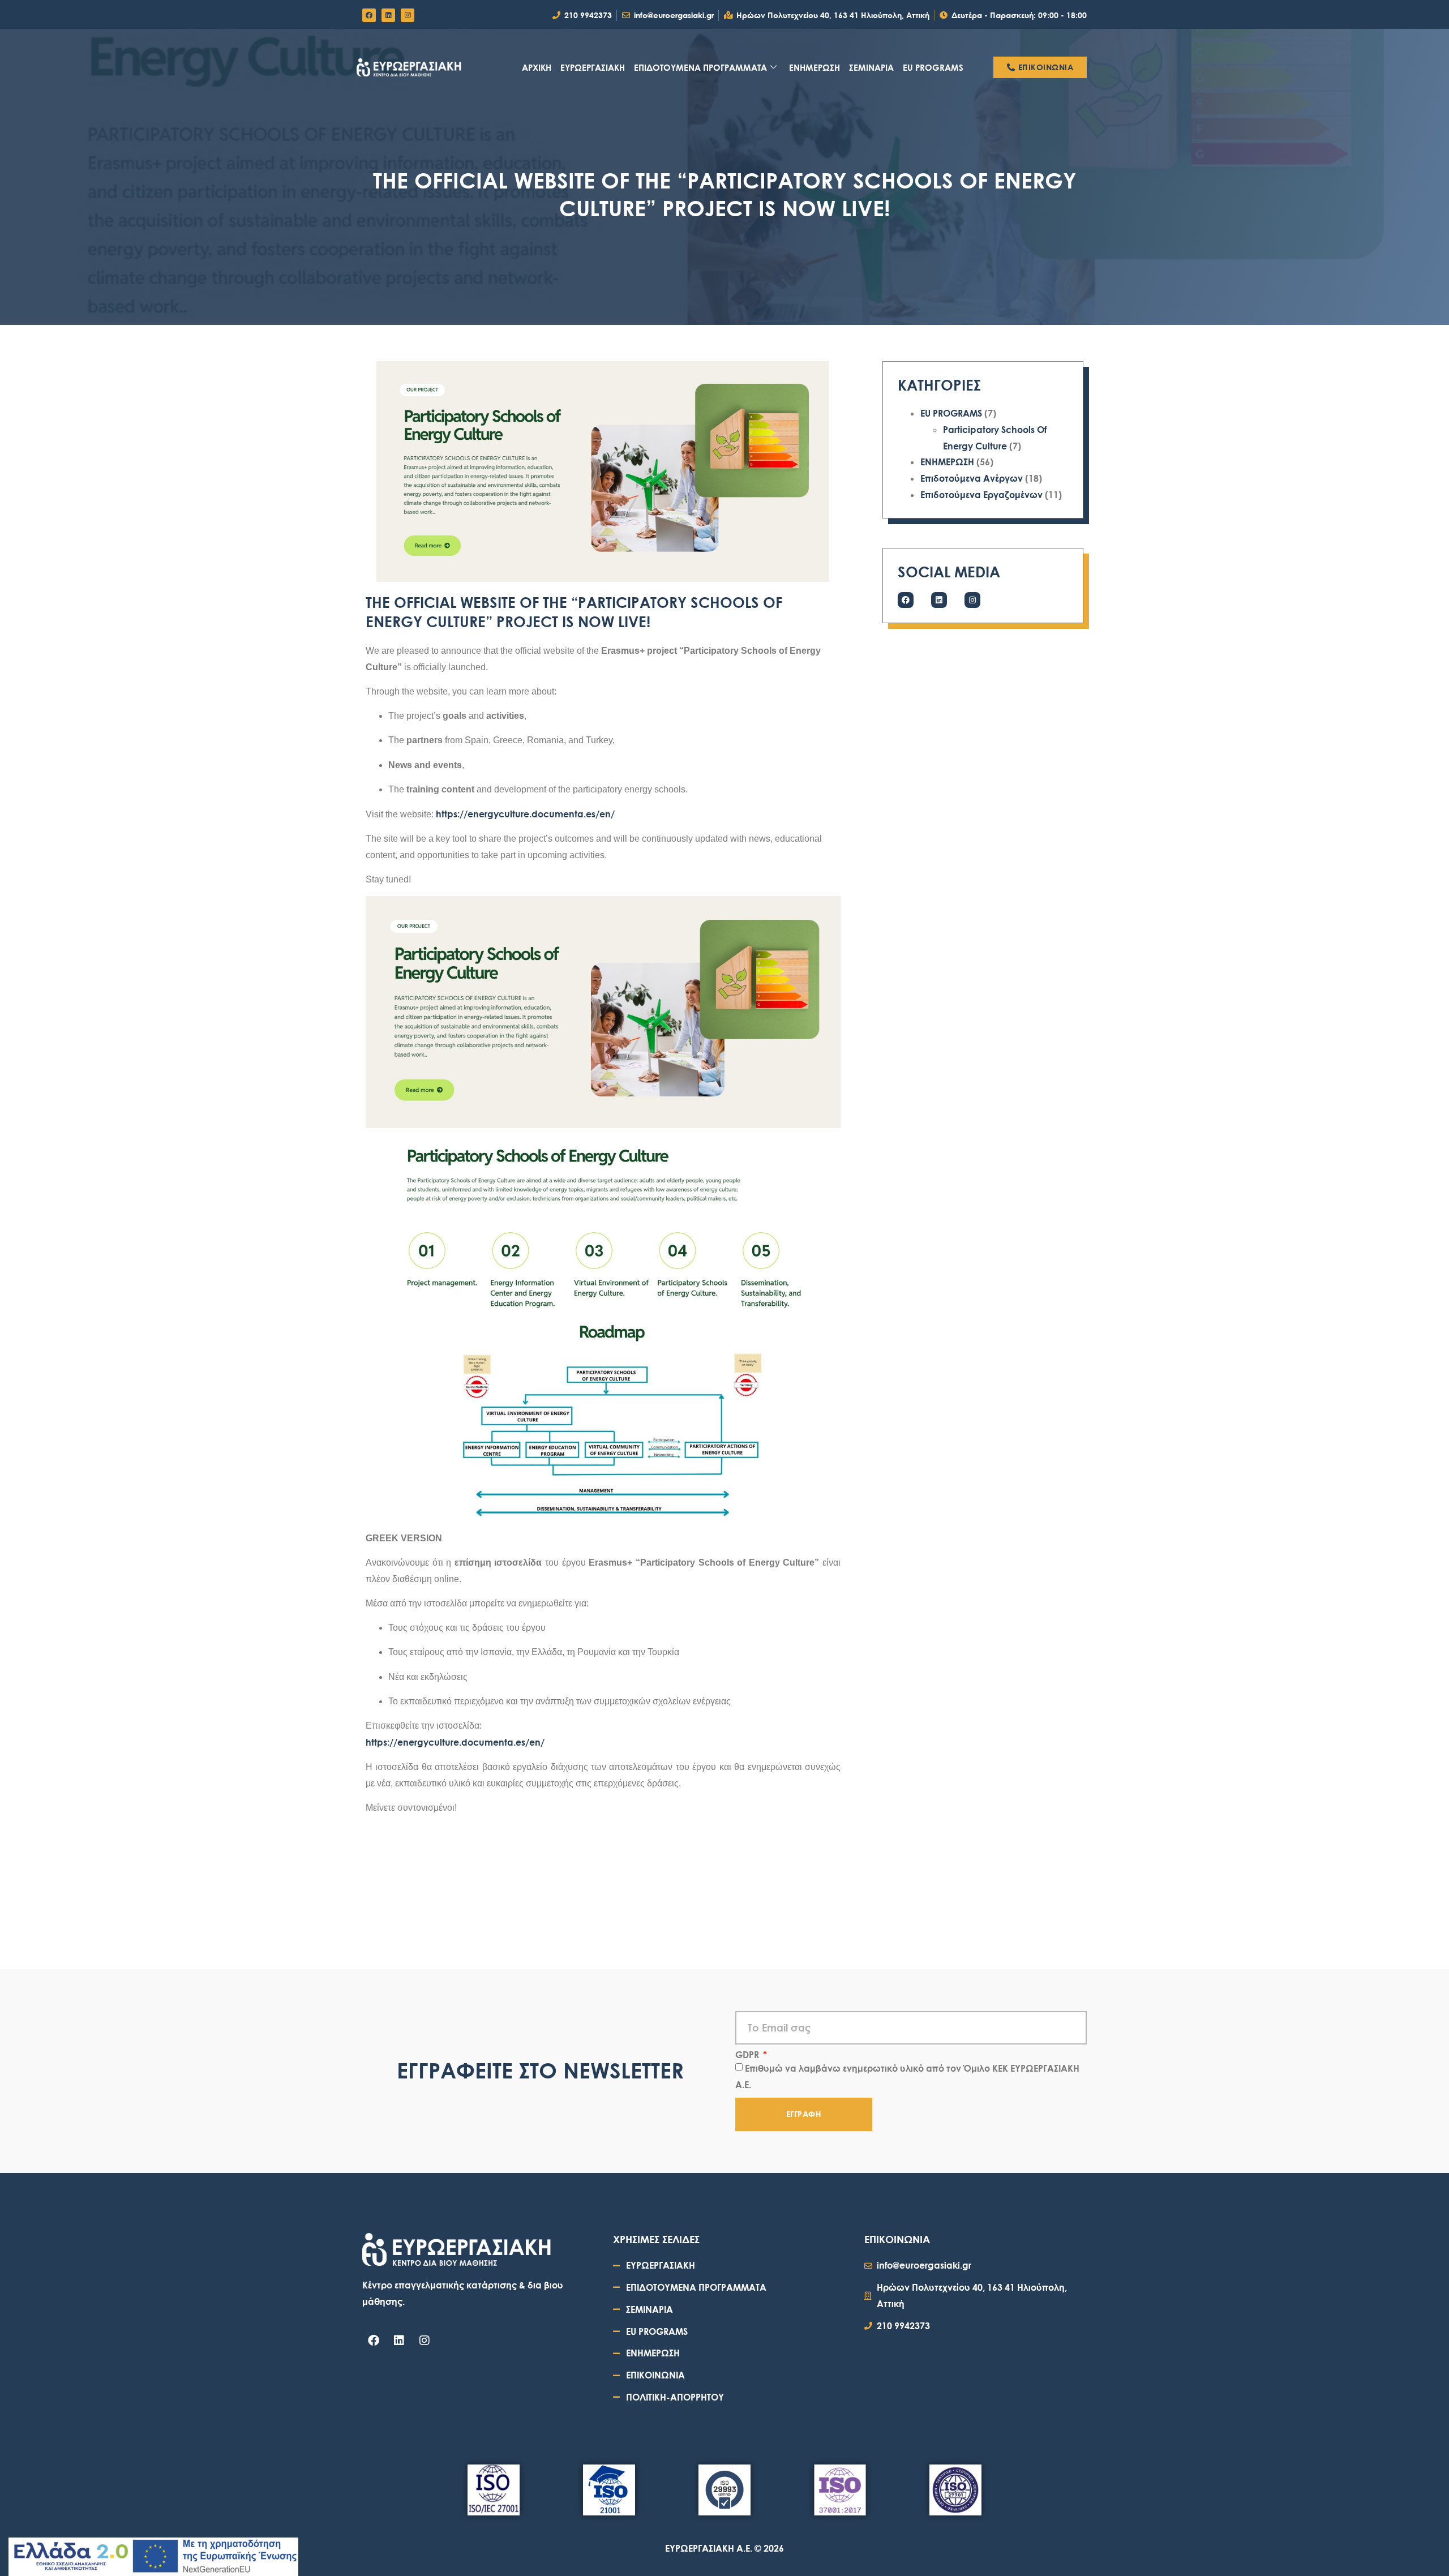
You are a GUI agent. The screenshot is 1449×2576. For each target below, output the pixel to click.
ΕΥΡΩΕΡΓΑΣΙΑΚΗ (593, 67)
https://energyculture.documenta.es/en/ (525, 814)
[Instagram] (408, 15)
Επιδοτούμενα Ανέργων (972, 478)
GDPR (748, 2055)
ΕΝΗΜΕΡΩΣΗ (814, 67)
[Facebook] (369, 15)
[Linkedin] (388, 15)
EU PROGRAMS (933, 67)
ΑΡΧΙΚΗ (537, 67)
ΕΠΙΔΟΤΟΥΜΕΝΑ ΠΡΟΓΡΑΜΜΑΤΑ (700, 67)
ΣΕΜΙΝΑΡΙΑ (871, 67)
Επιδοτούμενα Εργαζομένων (981, 494)
